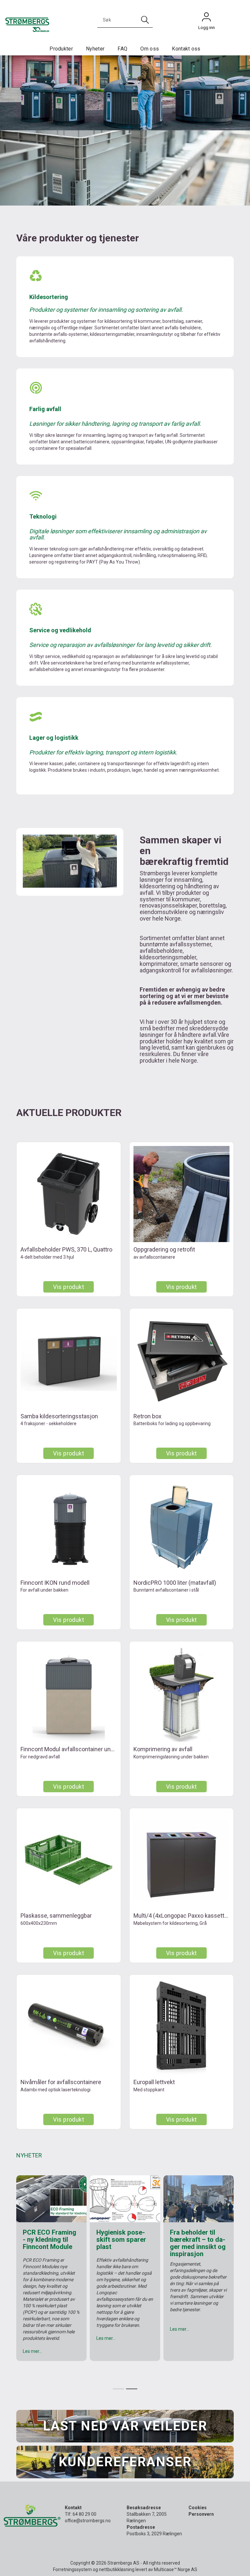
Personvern (201, 2514)
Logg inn (206, 19)
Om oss (150, 49)
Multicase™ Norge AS (176, 2569)
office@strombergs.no (88, 2521)
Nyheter (95, 49)
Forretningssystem (72, 2569)
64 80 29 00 (84, 2514)
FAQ (122, 49)
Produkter (61, 49)
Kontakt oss (186, 49)
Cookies (198, 2508)
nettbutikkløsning (117, 2569)
